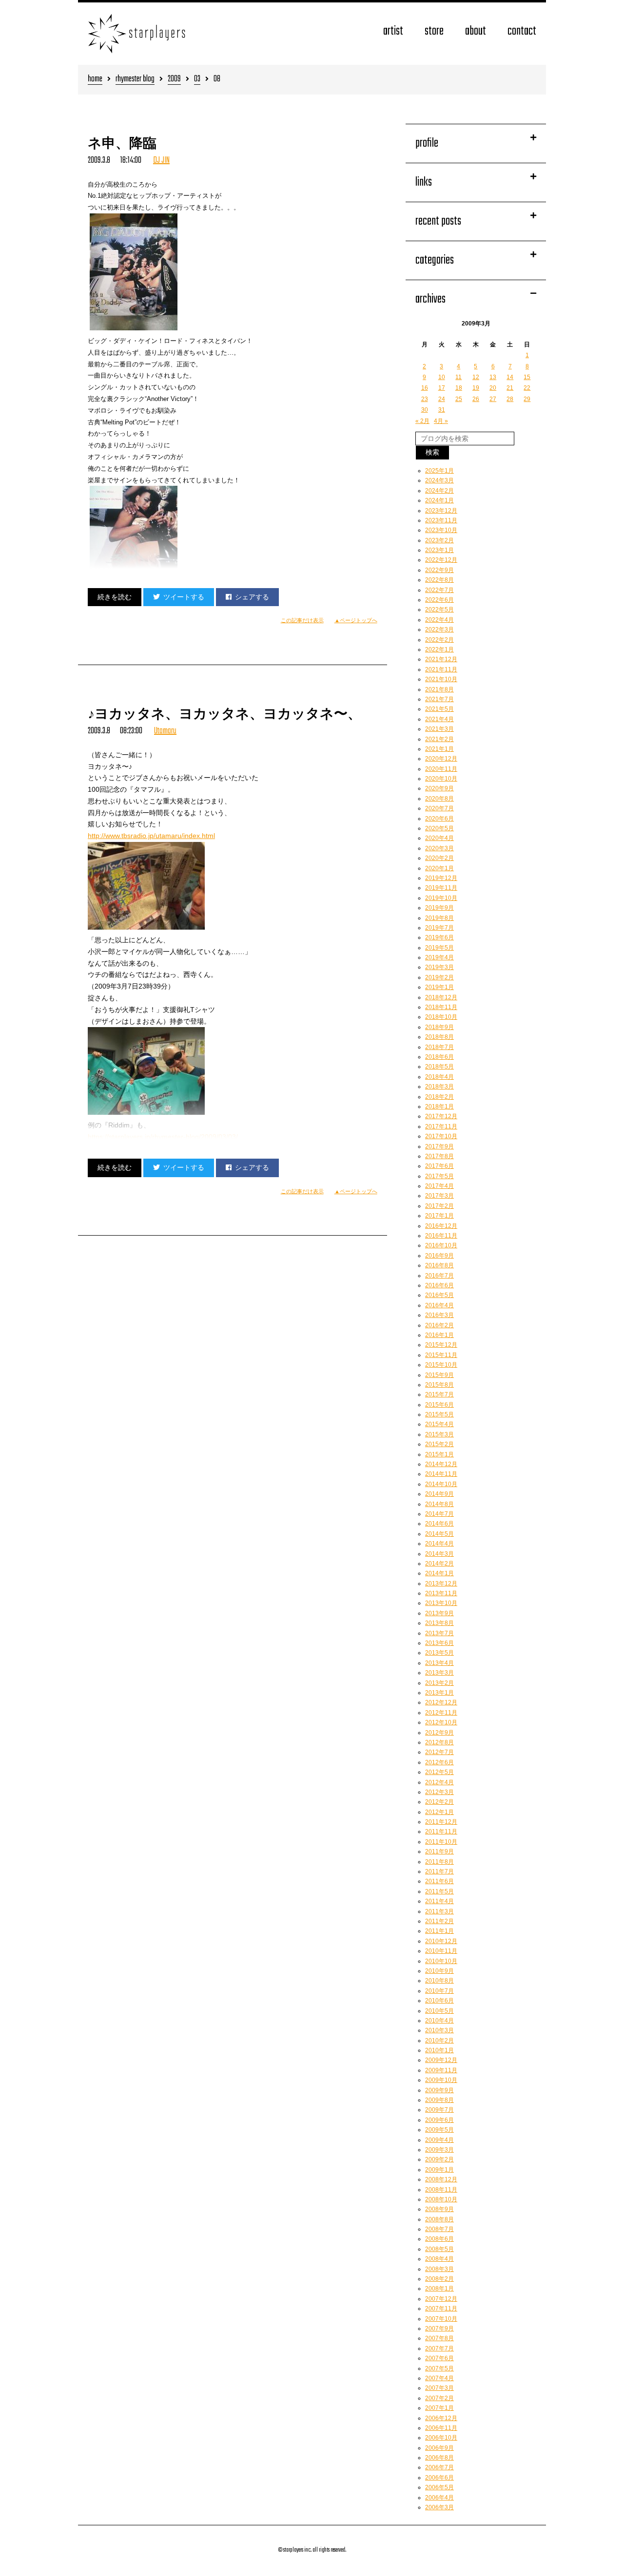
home (95, 80)
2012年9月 (439, 1733)
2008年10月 (441, 2199)
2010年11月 (441, 1951)
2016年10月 (441, 1245)
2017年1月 (439, 1216)
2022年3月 (439, 630)
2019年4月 (439, 957)
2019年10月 (441, 898)
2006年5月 (439, 2487)
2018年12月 (441, 997)
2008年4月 (439, 2259)
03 (197, 80)
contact (522, 31)
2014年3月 (439, 1554)
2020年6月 (439, 819)
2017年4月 (439, 1186)
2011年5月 (439, 1891)
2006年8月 (439, 2458)
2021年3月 (439, 729)
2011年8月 (439, 1862)
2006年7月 (439, 2467)
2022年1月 (439, 649)
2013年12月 (441, 1584)
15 (527, 377)
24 (442, 399)
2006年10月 (441, 2438)
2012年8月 (439, 1742)
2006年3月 (439, 2507)
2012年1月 (439, 1812)
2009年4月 (439, 2140)
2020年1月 (439, 868)
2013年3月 (439, 1673)
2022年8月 (439, 580)
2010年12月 (441, 1941)
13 (493, 377)
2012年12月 (441, 1702)
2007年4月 (439, 2378)
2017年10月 (441, 1136)
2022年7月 (439, 590)
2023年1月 (439, 550)
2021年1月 (439, 749)
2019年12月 (441, 878)
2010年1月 (439, 2050)
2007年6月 (439, 2358)
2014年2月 (439, 1564)
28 (510, 399)
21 (510, 388)
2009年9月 (439, 2090)
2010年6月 (439, 2001)
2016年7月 (439, 1276)
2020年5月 (439, 828)
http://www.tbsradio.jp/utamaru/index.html (151, 836)
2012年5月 (439, 1772)
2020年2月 (439, 858)
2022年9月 (439, 570)
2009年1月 (439, 2170)
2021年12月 (441, 659)
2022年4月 (439, 620)
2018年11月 (441, 1007)
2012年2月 (439, 1802)
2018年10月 (441, 1017)
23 (425, 399)
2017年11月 (441, 1126)
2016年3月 (439, 1315)
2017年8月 (439, 1156)
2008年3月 (439, 2269)
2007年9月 (439, 2328)
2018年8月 (439, 1037)
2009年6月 (439, 2120)
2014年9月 (439, 1494)
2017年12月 (441, 1116)
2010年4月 (439, 2021)
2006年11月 (441, 2428)
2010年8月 (439, 1981)
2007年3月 (439, 2388)
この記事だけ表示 (302, 620)
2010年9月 (439, 1971)
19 (476, 388)
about (476, 31)
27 (493, 399)
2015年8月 (439, 1385)
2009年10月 (441, 2080)
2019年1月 (439, 987)
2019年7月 (439, 928)
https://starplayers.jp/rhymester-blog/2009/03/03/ (163, 1137)
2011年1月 (439, 1931)
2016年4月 (439, 1305)
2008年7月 (439, 2229)
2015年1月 (439, 1454)
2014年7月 (439, 1514)
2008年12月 (441, 2179)
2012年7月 (439, 1752)
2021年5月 (439, 709)
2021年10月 (441, 679)
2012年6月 (439, 1762)
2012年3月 (439, 1792)
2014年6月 (439, 1524)
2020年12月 (441, 759)
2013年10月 (441, 1603)
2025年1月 (439, 471)
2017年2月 (439, 1206)
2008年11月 (441, 2190)
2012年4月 (439, 1782)
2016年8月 (439, 1265)
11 (458, 377)
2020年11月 (441, 769)
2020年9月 (439, 788)
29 (527, 399)
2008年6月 (439, 2239)
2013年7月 (439, 1633)
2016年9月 (439, 1256)
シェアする (252, 597)
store (434, 31)
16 (425, 388)
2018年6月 (439, 1057)
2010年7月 (439, 1991)
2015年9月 (439, 1375)
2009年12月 (441, 2060)
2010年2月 (439, 2041)
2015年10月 (441, 1365)
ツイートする (184, 597)
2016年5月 (439, 1295)
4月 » (441, 421)
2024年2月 (439, 491)
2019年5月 (439, 948)
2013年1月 (439, 1693)
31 (442, 410)
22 (527, 388)
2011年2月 (439, 1921)
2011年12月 (441, 1822)
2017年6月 (439, 1166)
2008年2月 (439, 2279)
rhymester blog (135, 80)
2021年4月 (439, 719)
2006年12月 (441, 2418)
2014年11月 (441, 1474)
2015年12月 (441, 1345)
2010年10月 (441, 1961)
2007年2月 (439, 2398)
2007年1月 (439, 2408)
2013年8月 (439, 1623)
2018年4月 (439, 1077)
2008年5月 (439, 2249)
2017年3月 (439, 1196)
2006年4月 (439, 2498)
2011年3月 (439, 1911)
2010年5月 (439, 2011)
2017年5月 (439, 1176)
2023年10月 (441, 530)
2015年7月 (439, 1394)
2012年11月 (441, 1713)
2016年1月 (439, 1335)
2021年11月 (441, 669)
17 (442, 388)
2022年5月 (439, 610)
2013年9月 (439, 1613)
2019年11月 (441, 888)
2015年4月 (439, 1424)
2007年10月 (441, 2319)
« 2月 (422, 421)
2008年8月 (439, 2219)
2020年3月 (439, 848)
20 (493, 388)
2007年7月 (439, 2348)
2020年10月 (441, 779)
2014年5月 (439, 1534)
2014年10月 (441, 1484)
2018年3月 (439, 1087)
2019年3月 (439, 967)
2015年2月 (439, 1444)
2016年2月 (439, 1325)
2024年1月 (439, 500)
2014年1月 (439, 1573)
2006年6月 (439, 2478)
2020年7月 (439, 808)
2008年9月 (439, 2209)
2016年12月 (441, 1226)
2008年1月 (439, 2289)
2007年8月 (439, 2338)
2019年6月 (439, 937)
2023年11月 (441, 520)
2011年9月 (439, 1851)
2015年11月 (441, 1355)
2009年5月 (439, 2130)
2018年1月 (439, 1107)
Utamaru (165, 731)
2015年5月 (439, 1414)
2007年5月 (439, 2368)
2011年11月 (441, 1832)
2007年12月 (441, 2299)
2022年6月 (439, 600)
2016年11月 (441, 1236)
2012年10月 (441, 1722)
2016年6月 (439, 1285)
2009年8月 (439, 2100)
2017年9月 (439, 1146)
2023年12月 (441, 511)
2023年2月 (439, 540)
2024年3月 (439, 480)
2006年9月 (439, 2448)
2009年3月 (439, 2150)
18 (459, 388)
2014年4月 (439, 1544)
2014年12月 (441, 1464)
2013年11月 (441, 1593)
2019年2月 (439, 977)
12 (476, 377)
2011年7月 (439, 1871)
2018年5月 (439, 1067)
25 (459, 399)
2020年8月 (439, 799)
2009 (174, 80)
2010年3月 (439, 2030)
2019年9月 (439, 908)
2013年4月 (439, 1663)
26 (476, 399)
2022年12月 (441, 560)
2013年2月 (439, 1683)
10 (442, 377)
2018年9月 (439, 1027)
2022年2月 (439, 640)
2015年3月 (439, 1434)
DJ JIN (161, 161)
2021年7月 (439, 699)
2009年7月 (439, 2110)
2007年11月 (441, 2309)
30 (425, 410)
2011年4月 (439, 1901)
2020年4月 (439, 838)
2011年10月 (441, 1842)
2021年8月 (439, 689)
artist (393, 31)
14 (510, 377)
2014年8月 (439, 1504)
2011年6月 (439, 1881)
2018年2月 (439, 1097)
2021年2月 (439, 739)
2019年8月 (439, 918)
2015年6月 (439, 1405)
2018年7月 (439, 1047)
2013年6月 (439, 1643)
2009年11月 (441, 2070)
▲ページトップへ (356, 620)
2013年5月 (439, 1653)
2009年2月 (439, 2159)
